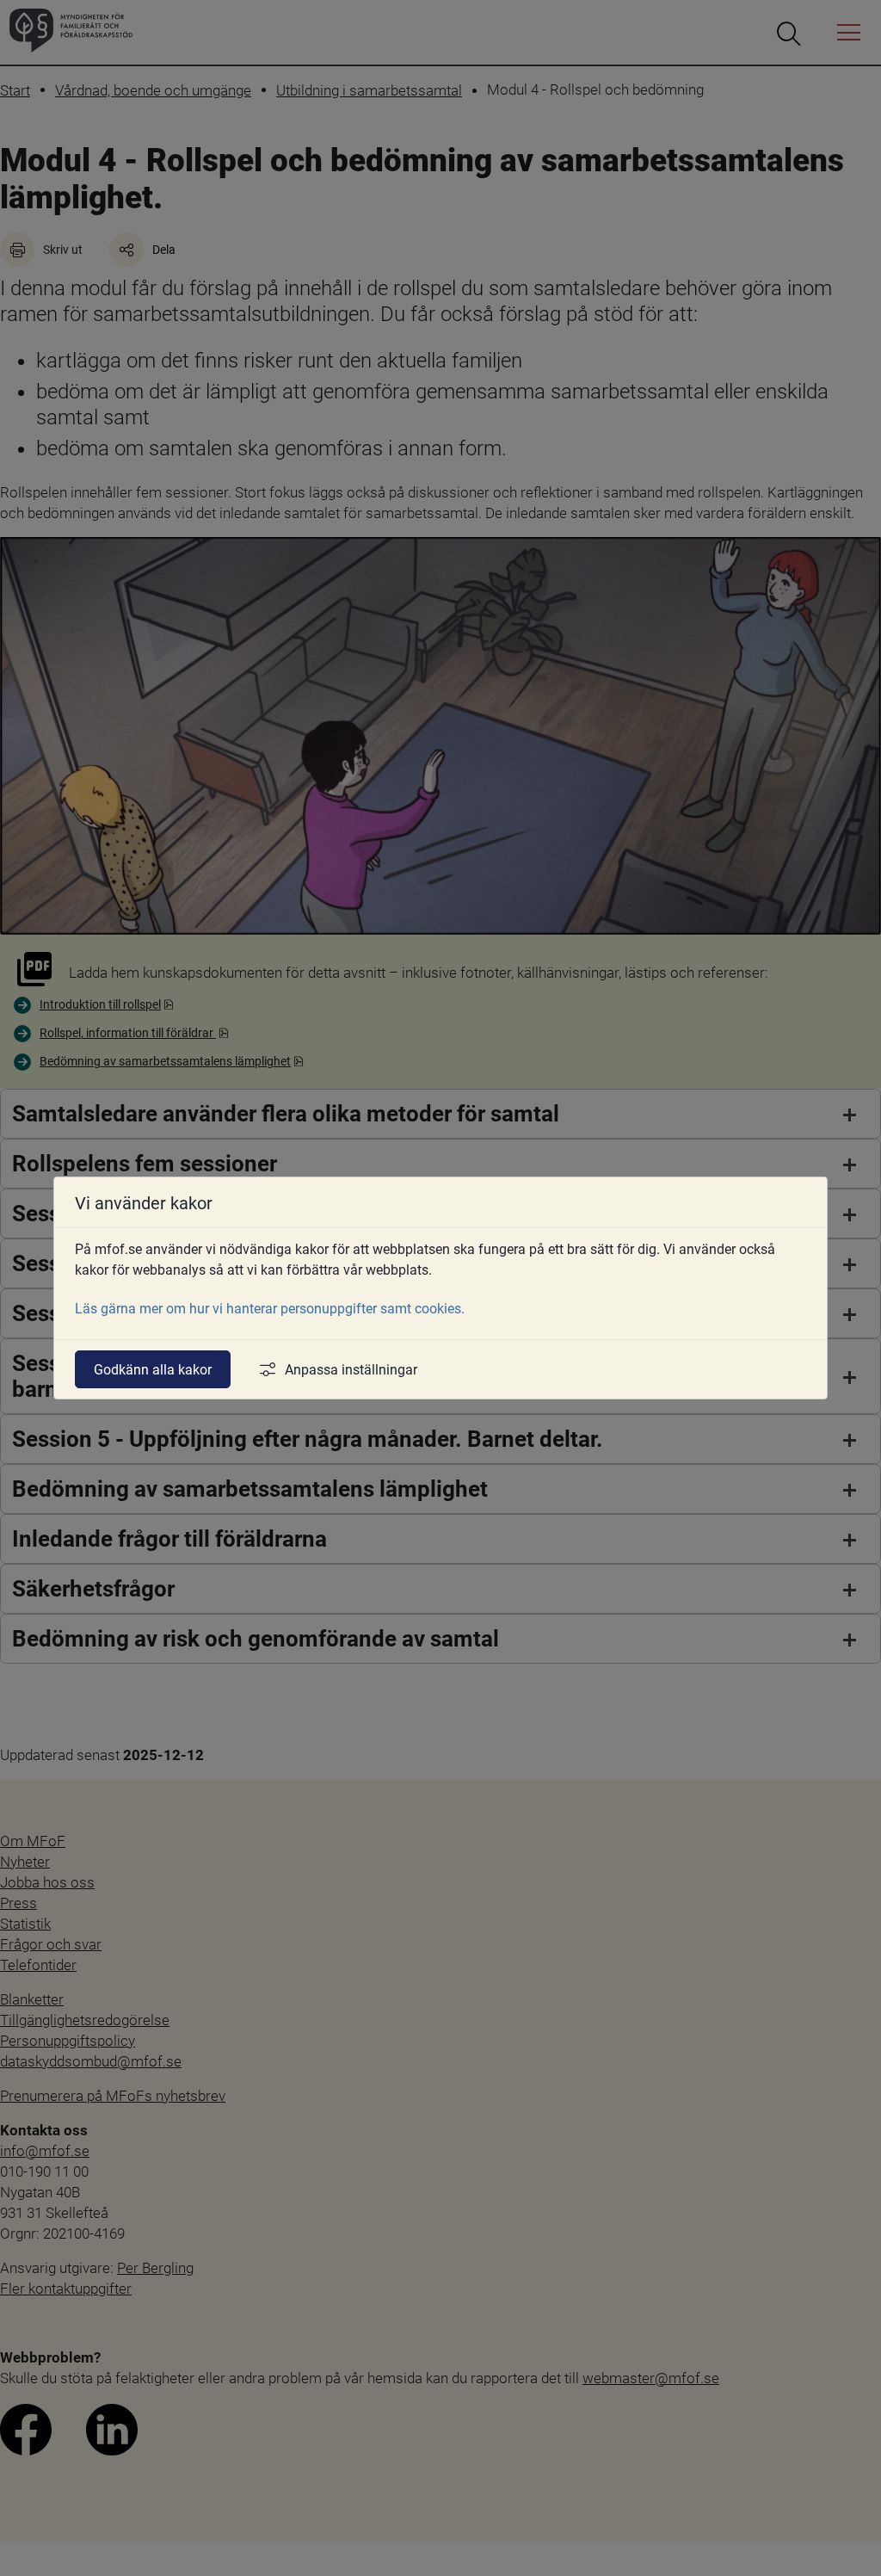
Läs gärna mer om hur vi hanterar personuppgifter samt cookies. (270, 1308)
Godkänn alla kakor (153, 1369)
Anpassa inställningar (351, 1369)
